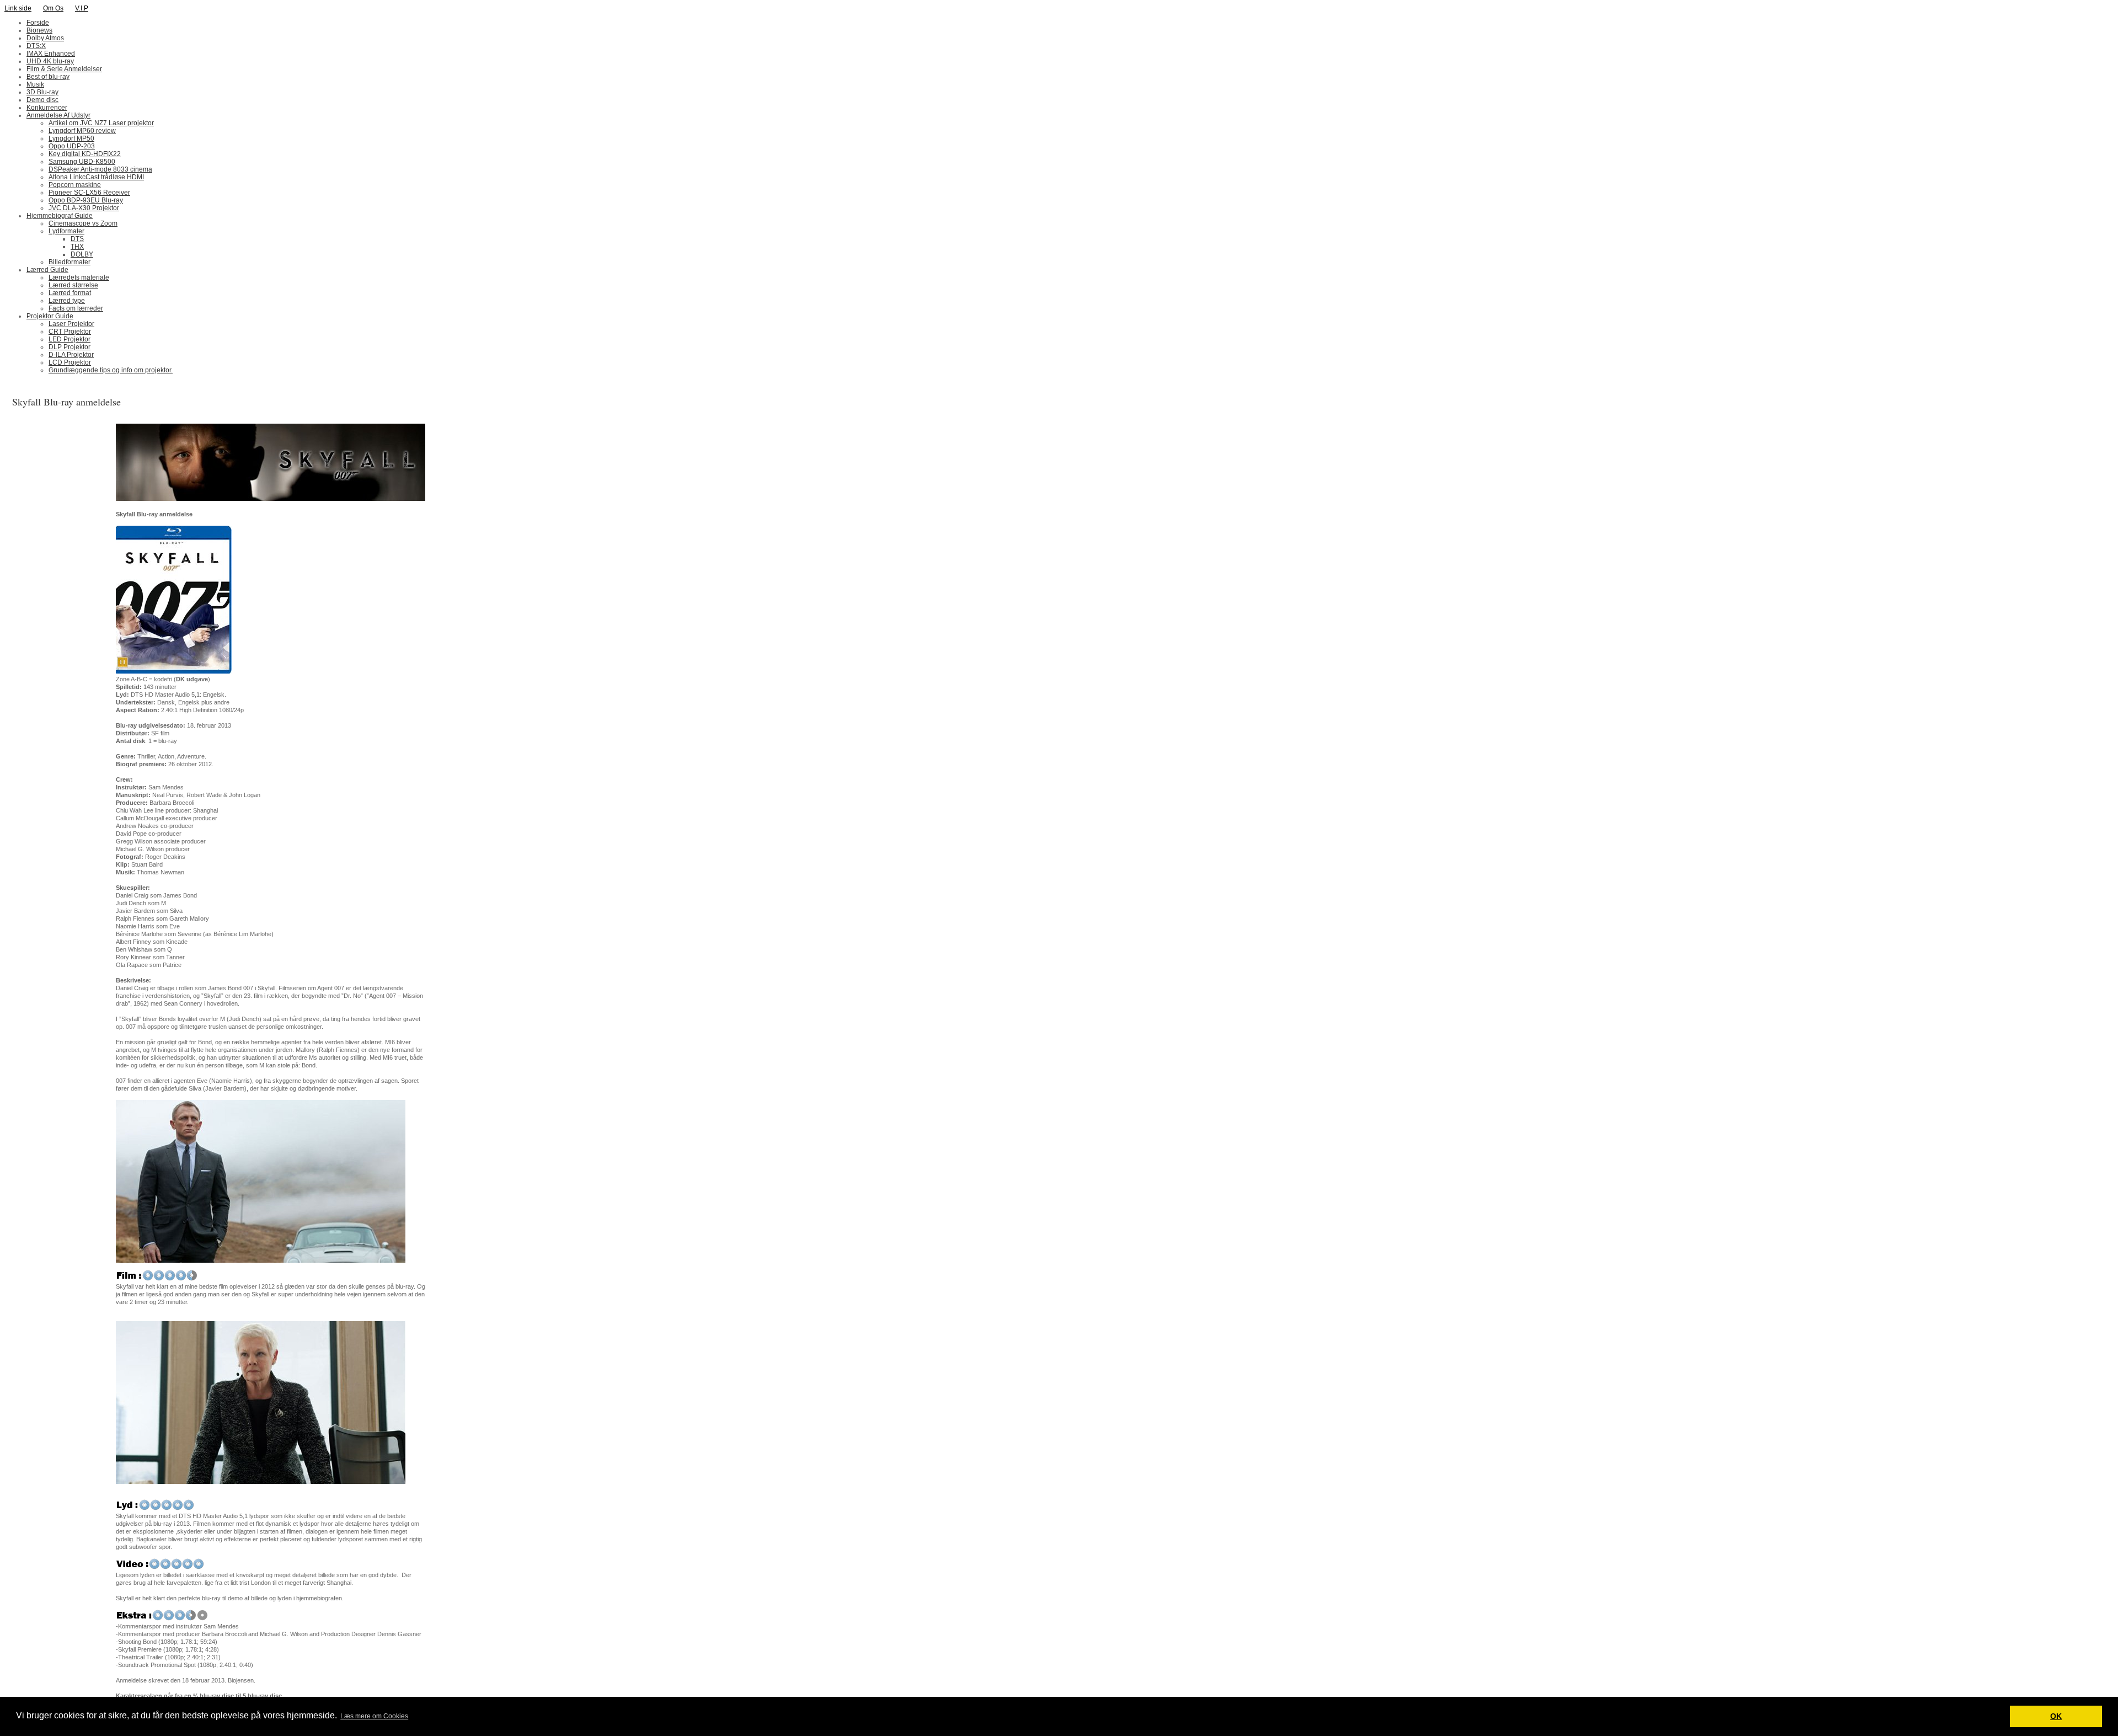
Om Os (53, 8)
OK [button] (2056, 1716)
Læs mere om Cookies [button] (374, 1716)
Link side (18, 8)
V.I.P (82, 8)
